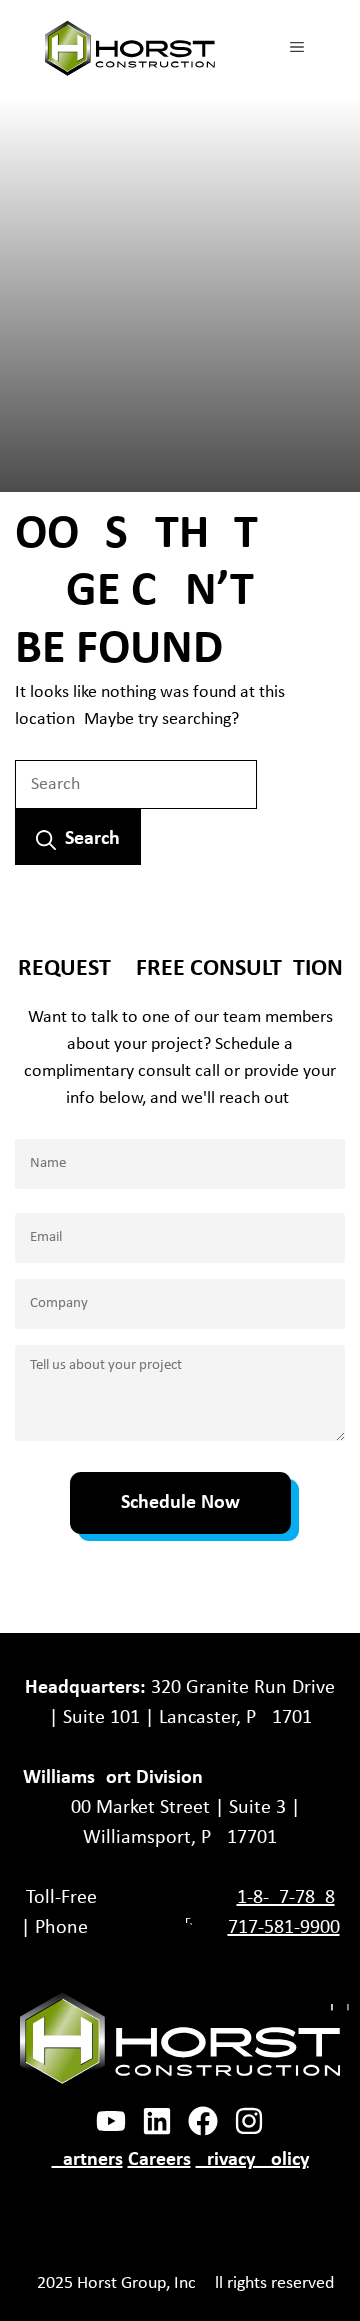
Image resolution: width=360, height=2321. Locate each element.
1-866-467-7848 (286, 1898)
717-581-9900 (284, 1928)
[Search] (78, 837)
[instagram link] (157, 2121)
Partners (87, 2160)
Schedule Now (180, 1503)
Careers (159, 2160)
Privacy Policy (252, 2160)
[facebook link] (111, 2121)
